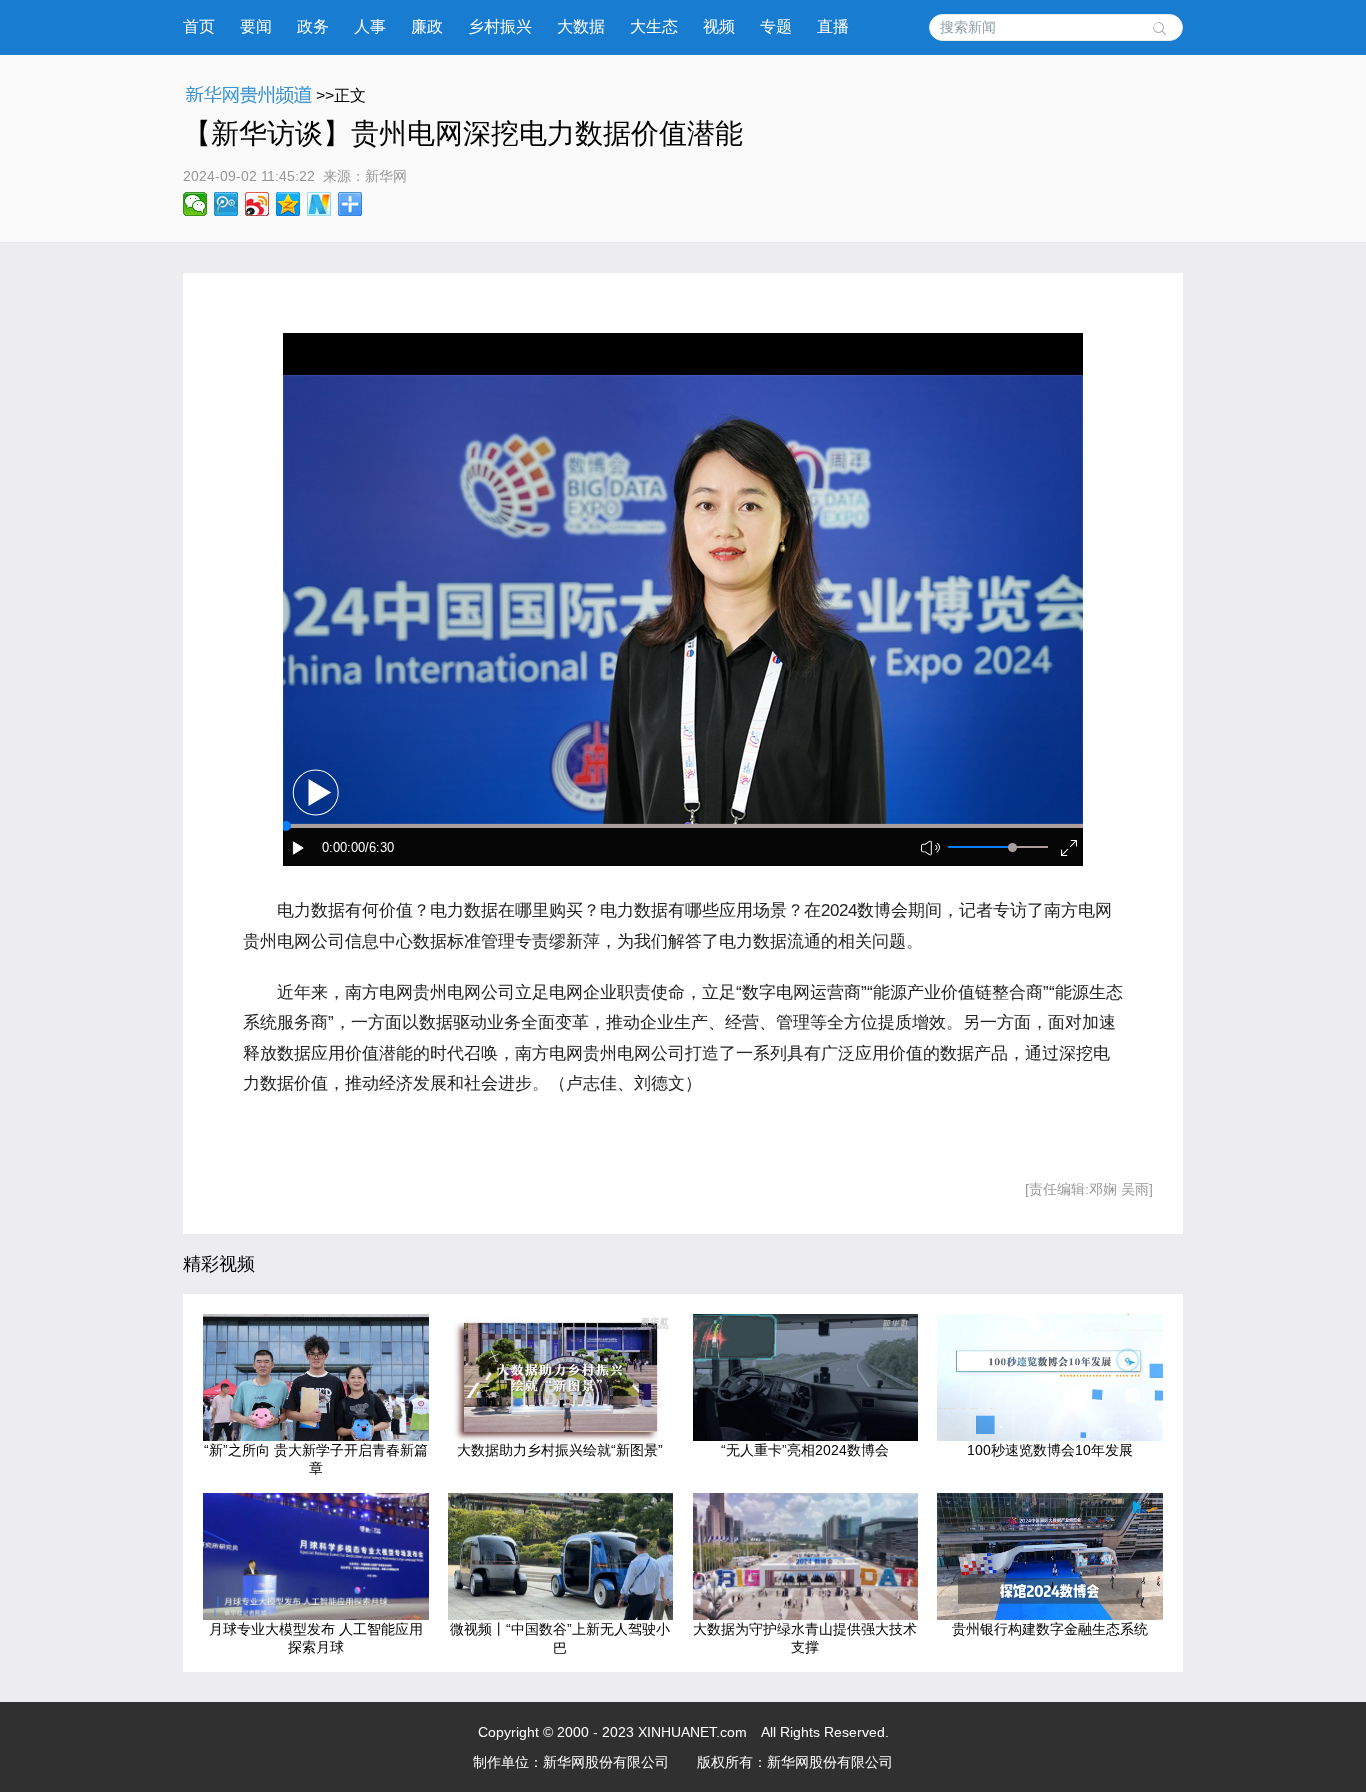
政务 (313, 26)
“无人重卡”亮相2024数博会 (805, 1450)
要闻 (256, 26)
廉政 (427, 26)
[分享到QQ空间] (288, 204)
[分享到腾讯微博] (226, 204)
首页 (199, 26)
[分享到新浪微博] (257, 204)
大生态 (654, 26)
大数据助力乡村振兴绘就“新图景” (560, 1450)
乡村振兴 (500, 26)
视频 (719, 26)
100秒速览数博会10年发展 (1050, 1450)
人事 (370, 26)
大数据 (581, 26)
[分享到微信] (195, 204)
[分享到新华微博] (319, 204)
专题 (776, 26)
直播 (833, 26)
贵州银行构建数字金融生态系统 (1050, 1629)
